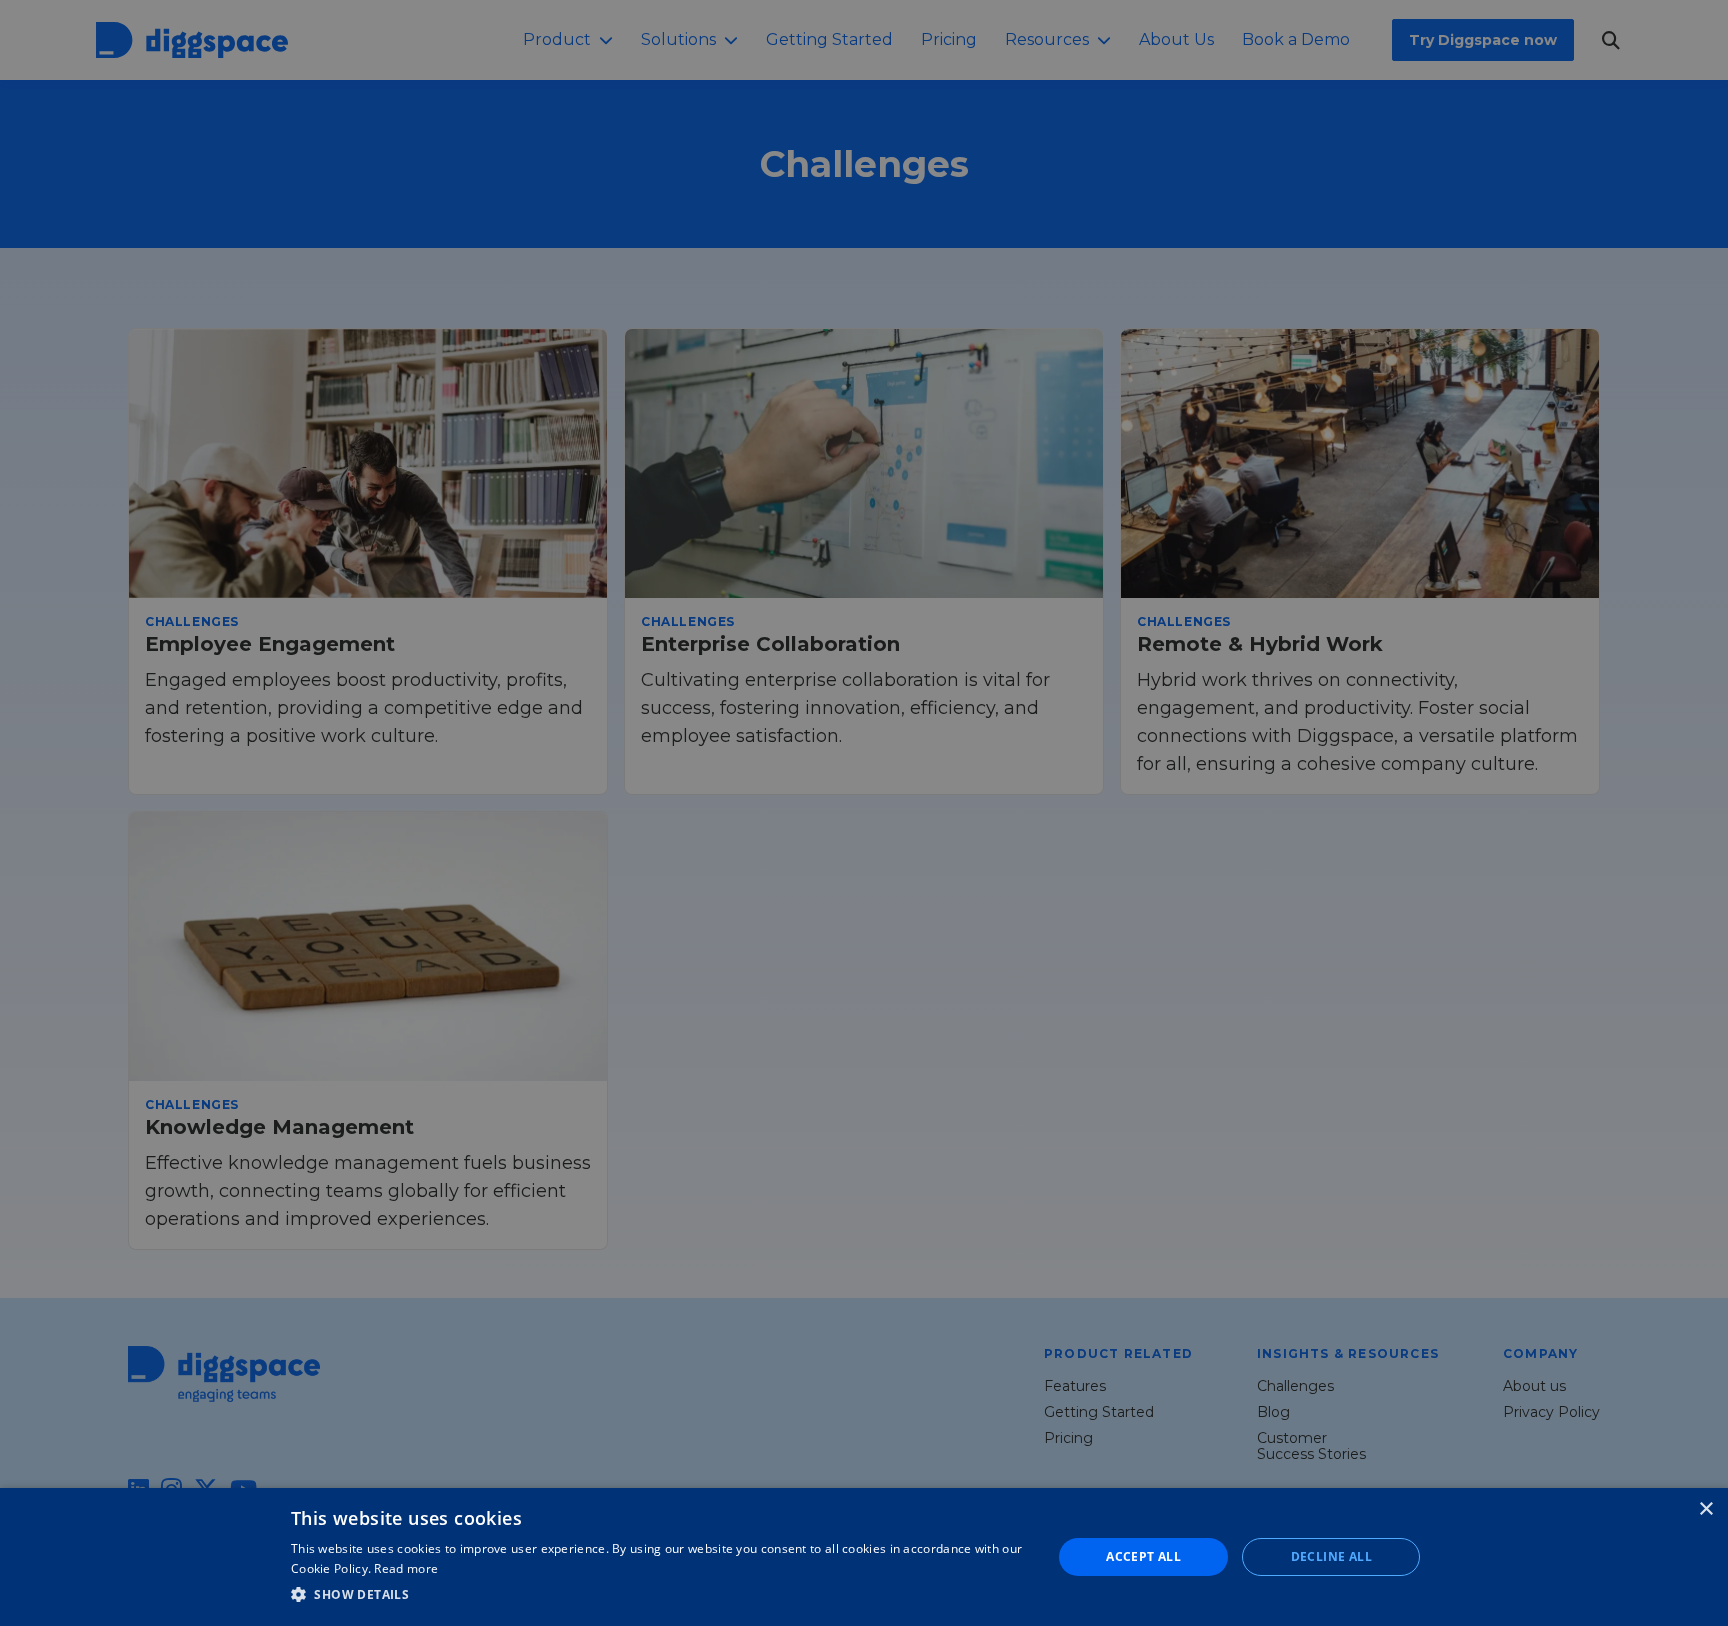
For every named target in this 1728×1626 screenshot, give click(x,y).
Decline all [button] (1331, 1556)
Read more (406, 1568)
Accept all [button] (1143, 1556)
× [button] (1705, 1509)
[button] (660, 1595)
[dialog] (864, 1557)
